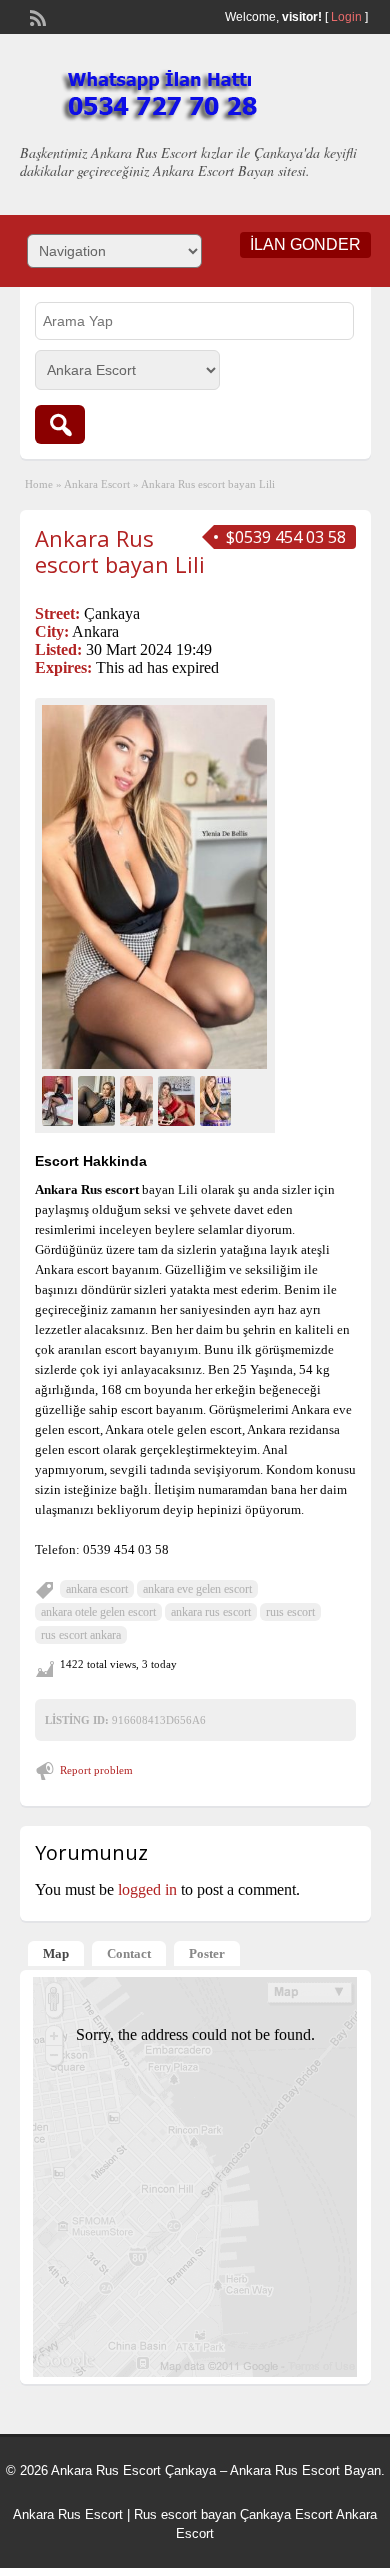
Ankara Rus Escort (68, 2514)
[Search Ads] (60, 424)
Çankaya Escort (286, 2514)
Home (39, 484)
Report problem (96, 1770)
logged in (147, 1889)
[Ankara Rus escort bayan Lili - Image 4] (179, 1099)
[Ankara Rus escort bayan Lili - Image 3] (139, 1099)
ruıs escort (290, 1612)
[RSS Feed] (36, 16)
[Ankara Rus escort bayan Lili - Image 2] (99, 1099)
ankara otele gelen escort (98, 1612)
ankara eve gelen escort (197, 1589)
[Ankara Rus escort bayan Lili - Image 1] (60, 1099)
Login (346, 17)
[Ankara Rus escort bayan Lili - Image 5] (218, 1099)
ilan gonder (305, 244)
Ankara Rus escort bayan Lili (120, 551)
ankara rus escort (211, 1612)
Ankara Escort (97, 484)
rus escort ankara (81, 1635)
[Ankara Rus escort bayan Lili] (155, 887)
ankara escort (97, 1589)
